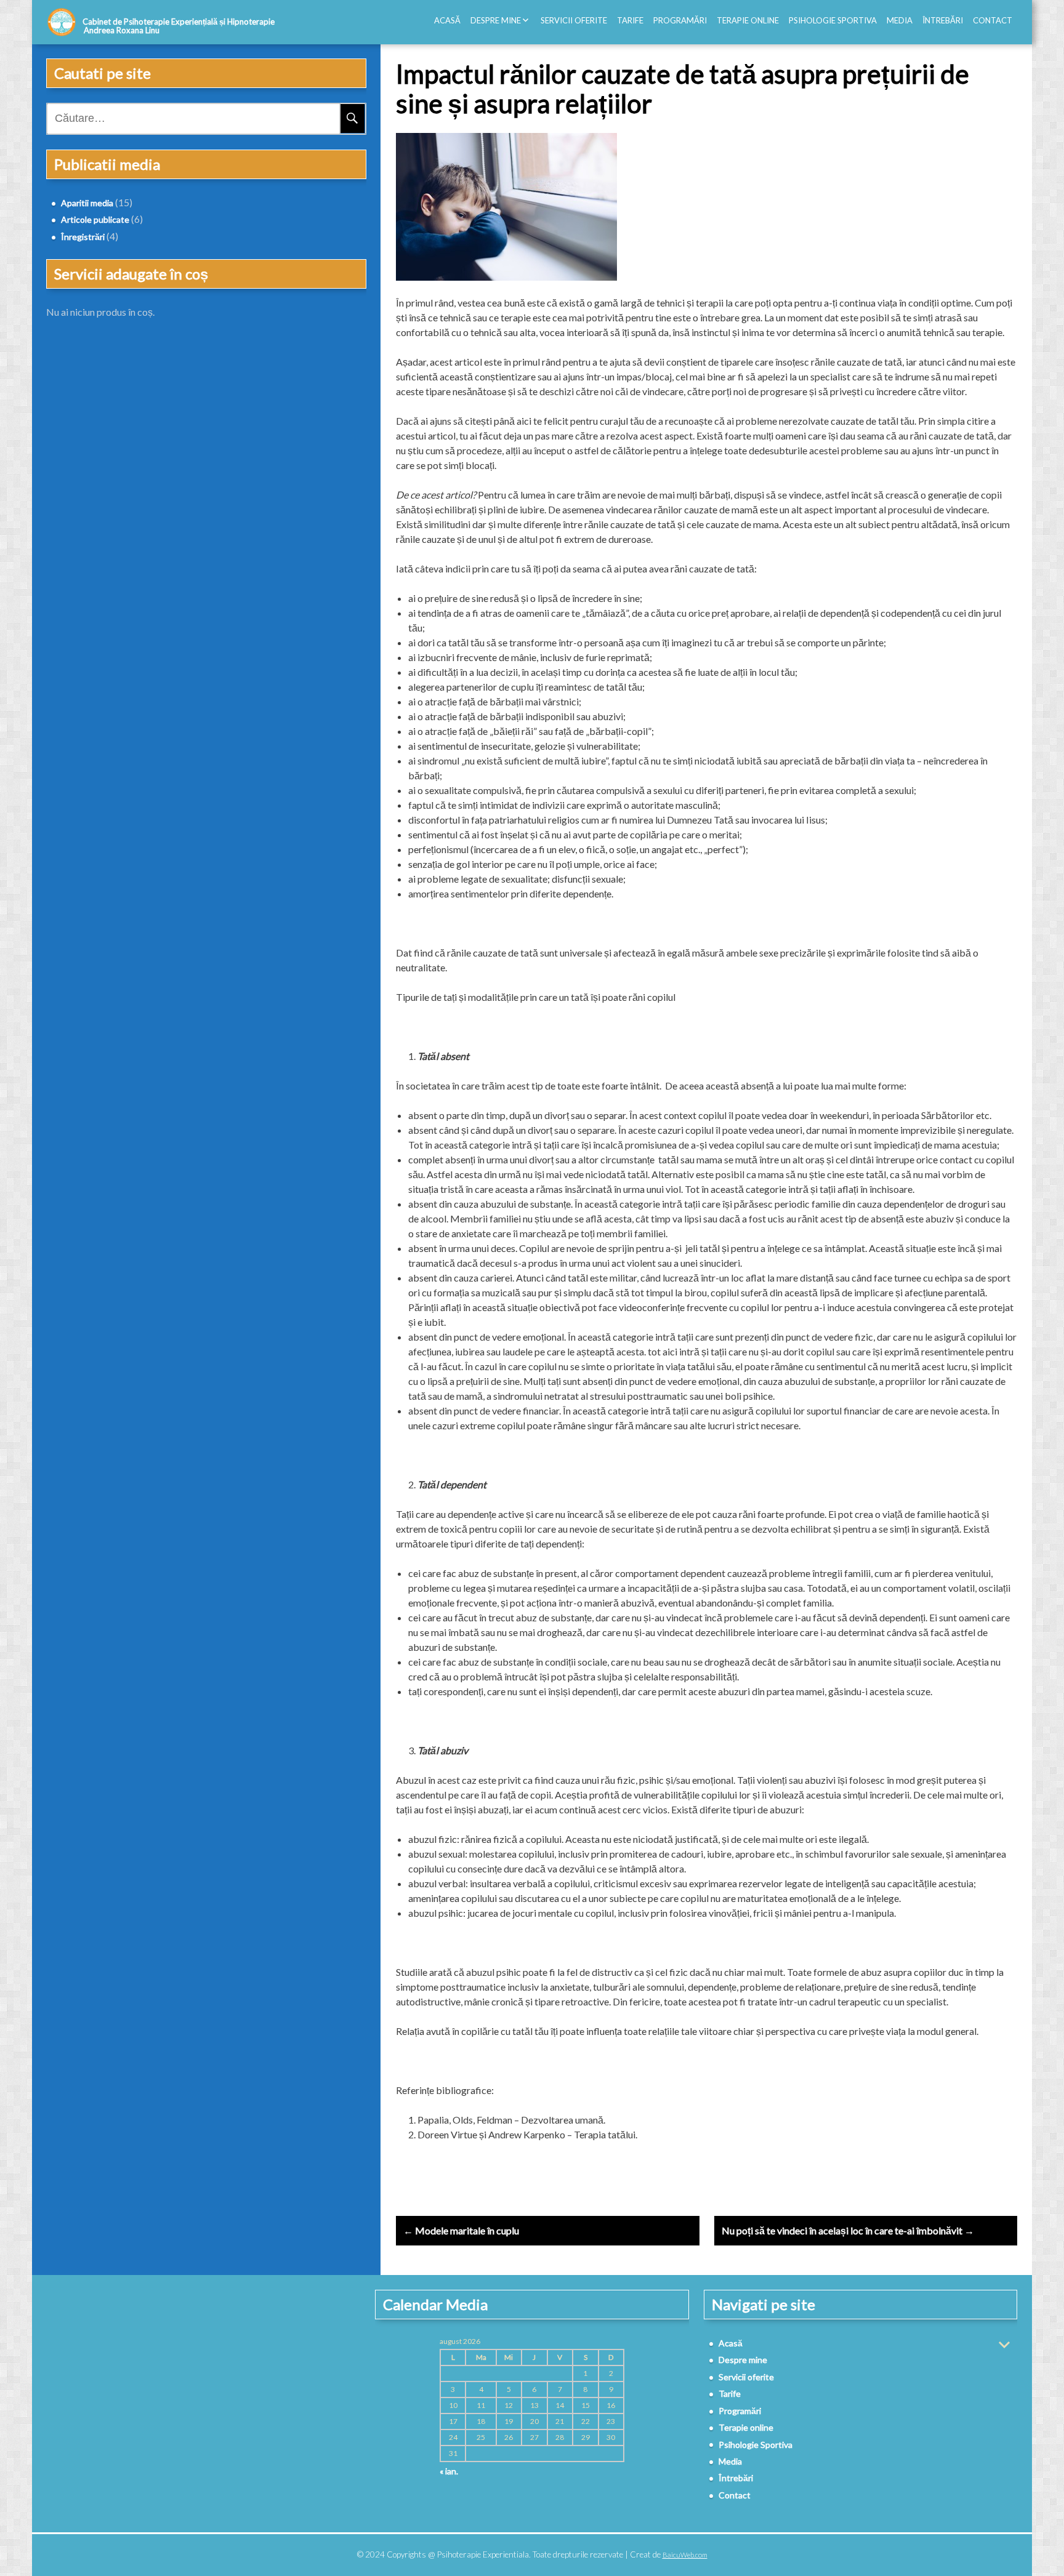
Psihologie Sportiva (833, 20)
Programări (680, 20)
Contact (993, 20)
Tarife (630, 20)
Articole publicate (95, 219)
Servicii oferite (574, 20)
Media (900, 20)
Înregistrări (83, 237)
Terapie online (748, 20)
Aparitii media (87, 203)
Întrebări (943, 20)
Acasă (447, 20)
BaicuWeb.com (685, 2555)
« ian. (449, 2471)
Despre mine (496, 20)
